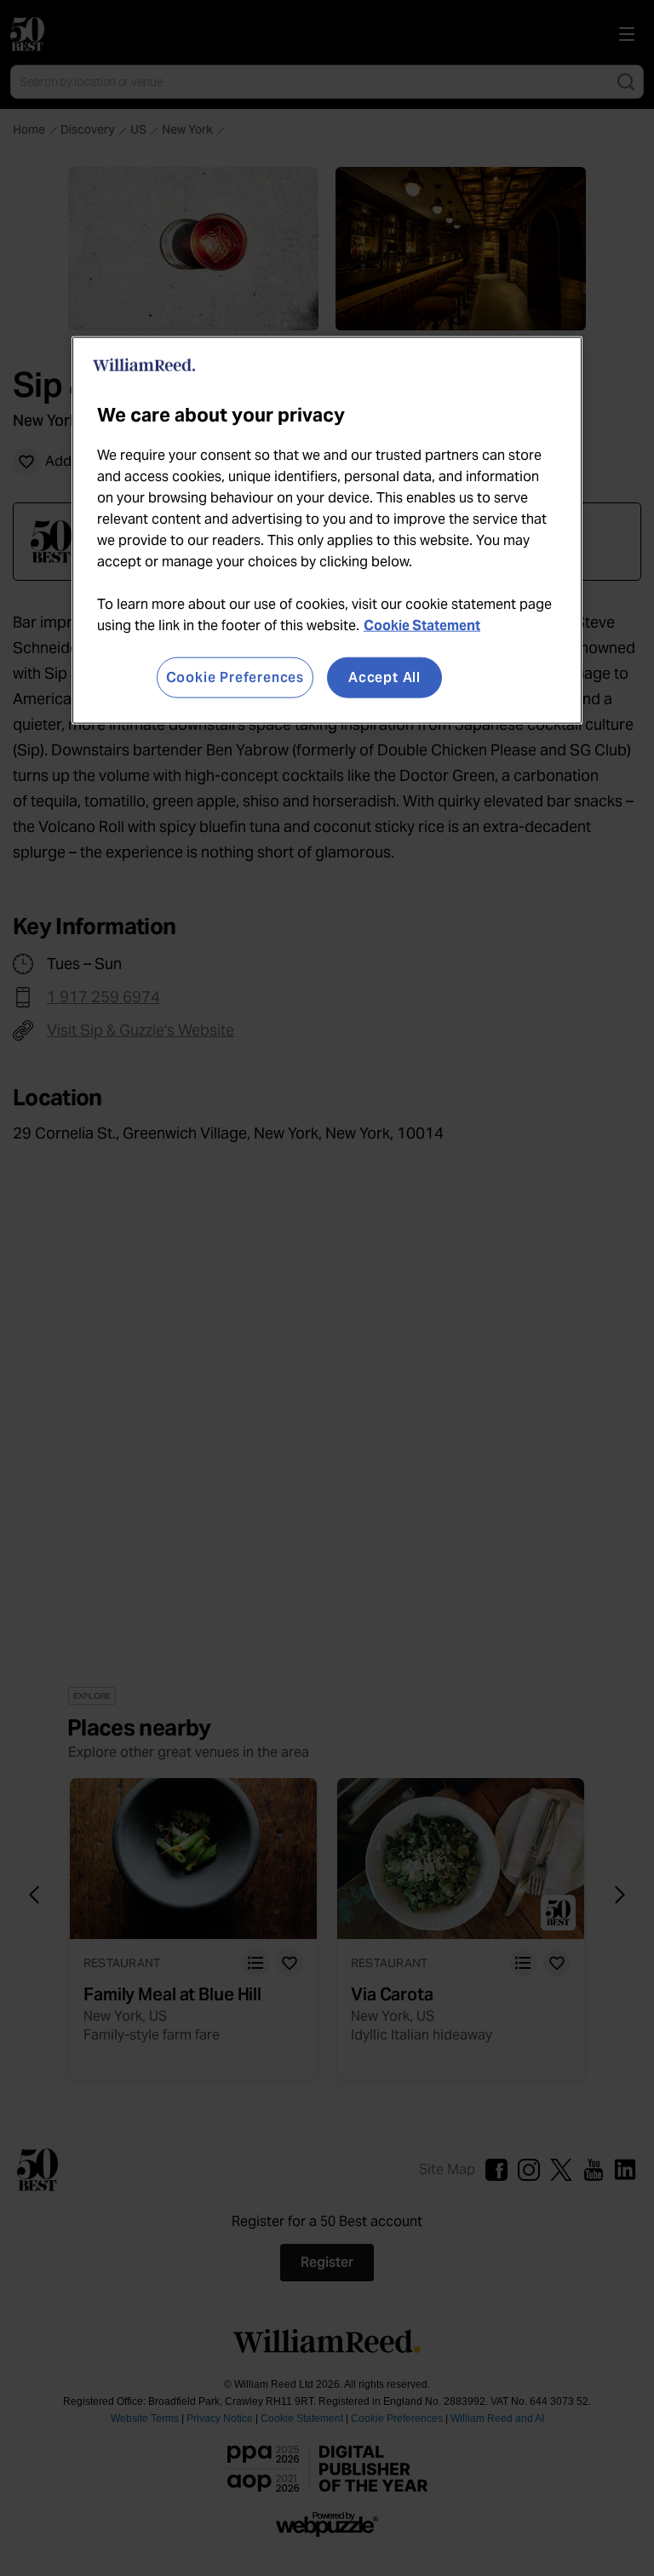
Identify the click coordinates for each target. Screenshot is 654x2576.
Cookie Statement (422, 625)
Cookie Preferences (235, 677)
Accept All (384, 677)
